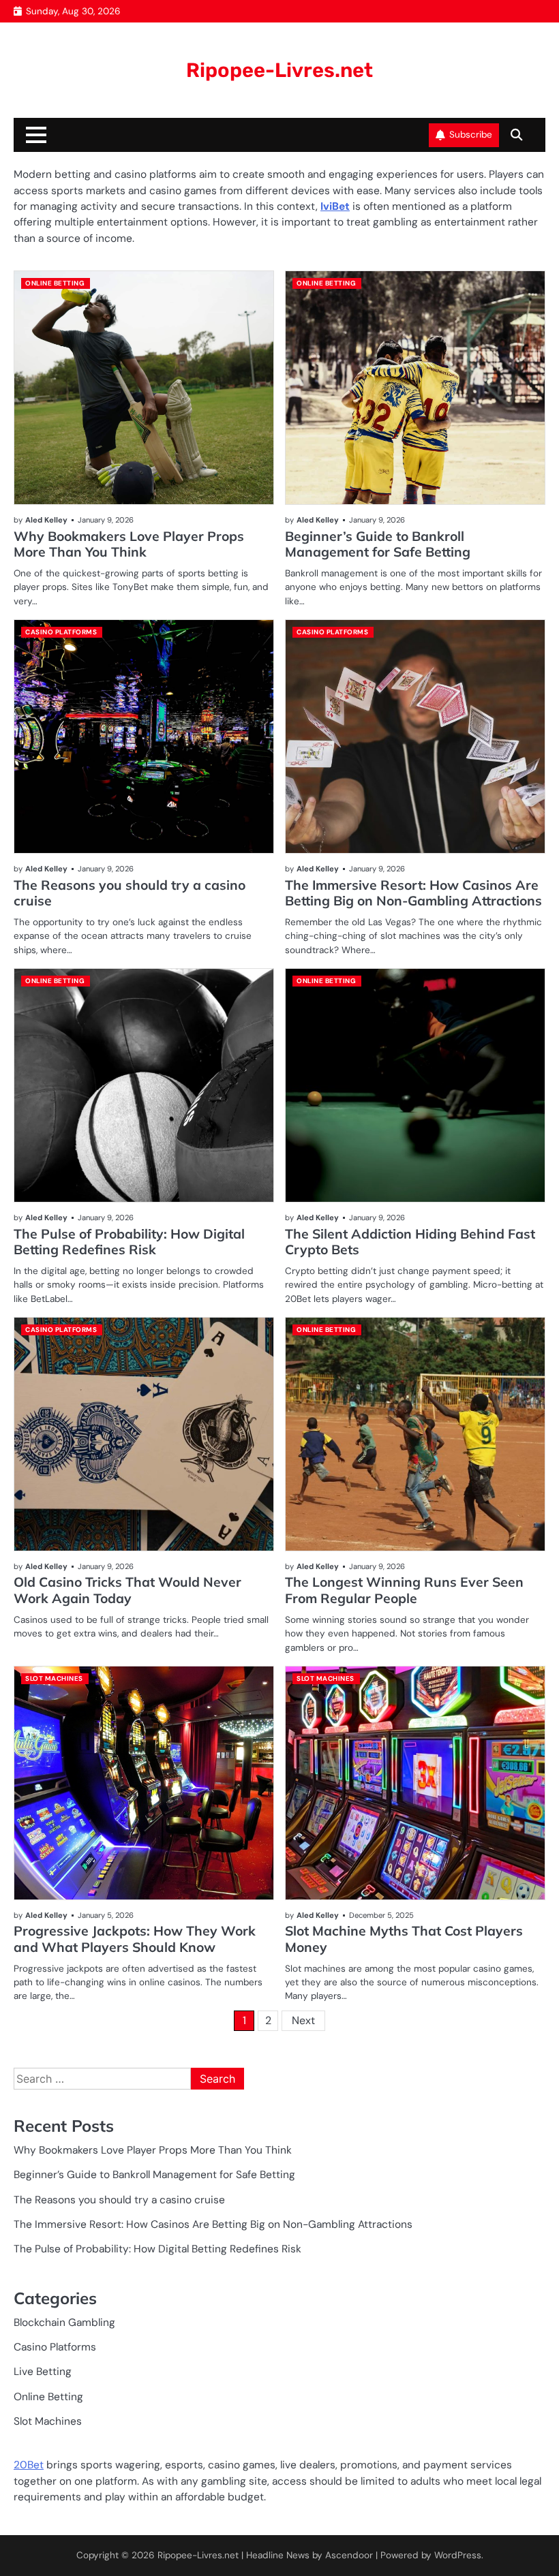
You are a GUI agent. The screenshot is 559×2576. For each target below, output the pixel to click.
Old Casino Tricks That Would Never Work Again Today (127, 1590)
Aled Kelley (46, 520)
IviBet (335, 206)
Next (303, 2020)
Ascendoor (349, 2555)
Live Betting (43, 2372)
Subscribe (471, 135)
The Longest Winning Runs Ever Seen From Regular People (404, 1590)
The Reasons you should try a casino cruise (130, 893)
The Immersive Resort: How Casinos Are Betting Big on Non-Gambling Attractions (413, 893)
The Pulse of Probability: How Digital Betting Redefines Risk (129, 1242)
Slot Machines (54, 1678)
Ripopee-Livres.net (279, 70)
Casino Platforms (61, 632)
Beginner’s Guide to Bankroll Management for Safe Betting (378, 544)
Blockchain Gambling (64, 2323)
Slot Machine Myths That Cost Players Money (404, 1939)
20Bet (29, 2465)
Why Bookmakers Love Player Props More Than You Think (129, 544)
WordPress (458, 2555)
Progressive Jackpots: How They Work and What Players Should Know (135, 1939)
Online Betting (55, 283)
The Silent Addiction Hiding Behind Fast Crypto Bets (410, 1242)
